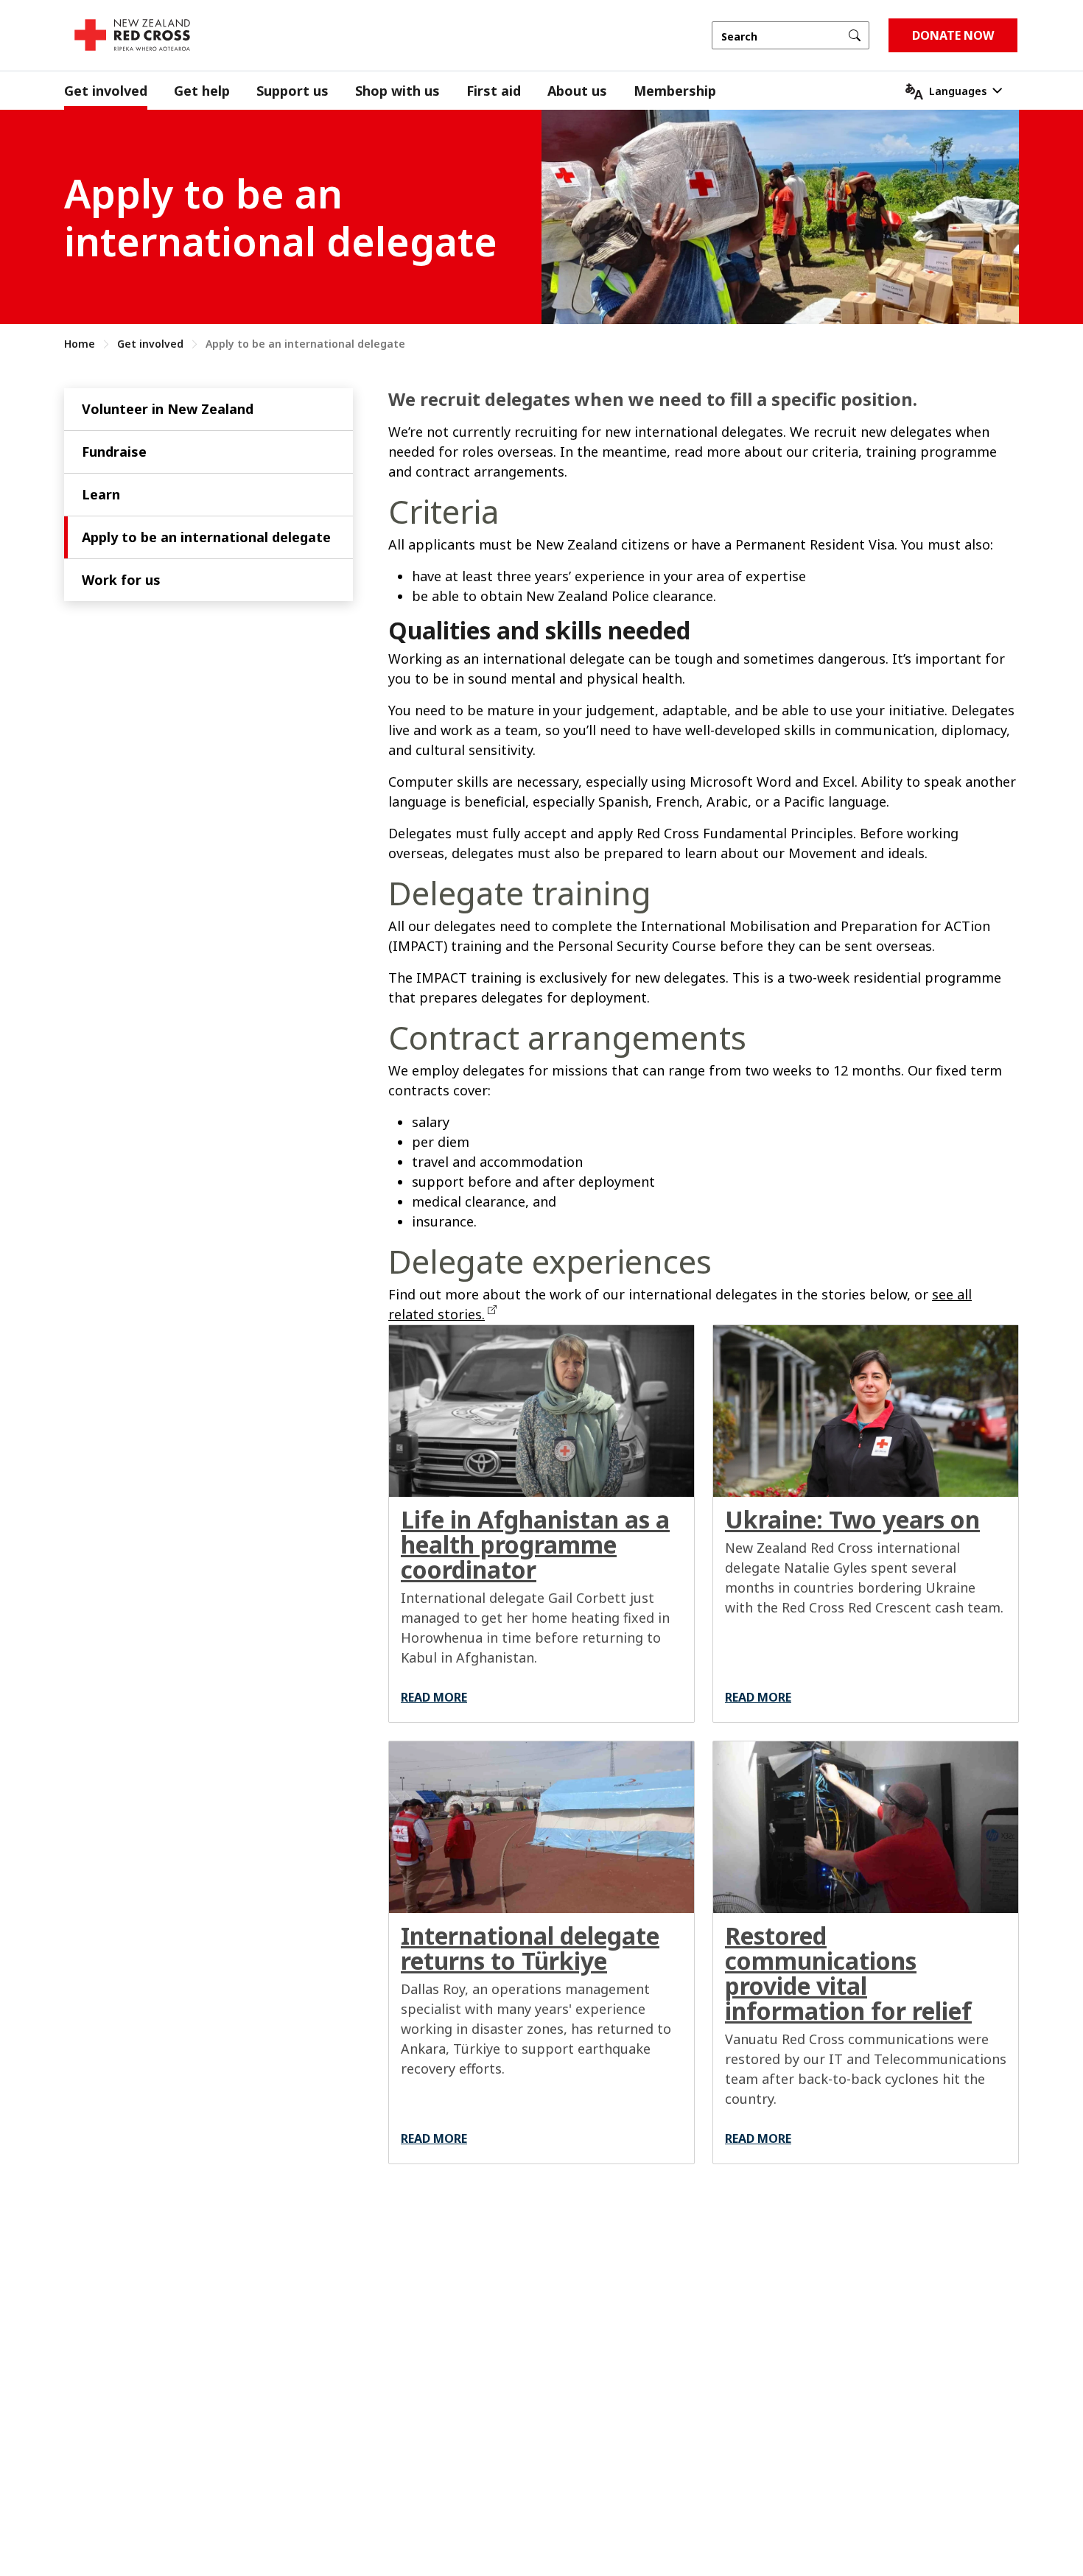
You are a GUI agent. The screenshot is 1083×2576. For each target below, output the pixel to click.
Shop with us (397, 91)
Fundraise (114, 452)
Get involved (106, 91)
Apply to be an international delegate (206, 537)
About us (577, 91)
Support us (292, 91)
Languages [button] (958, 91)
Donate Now (953, 35)
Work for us (121, 580)
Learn (101, 494)
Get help (202, 91)
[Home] (132, 35)
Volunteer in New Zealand (168, 409)
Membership (675, 91)
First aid (494, 91)
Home (80, 344)
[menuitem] (119, 91)
